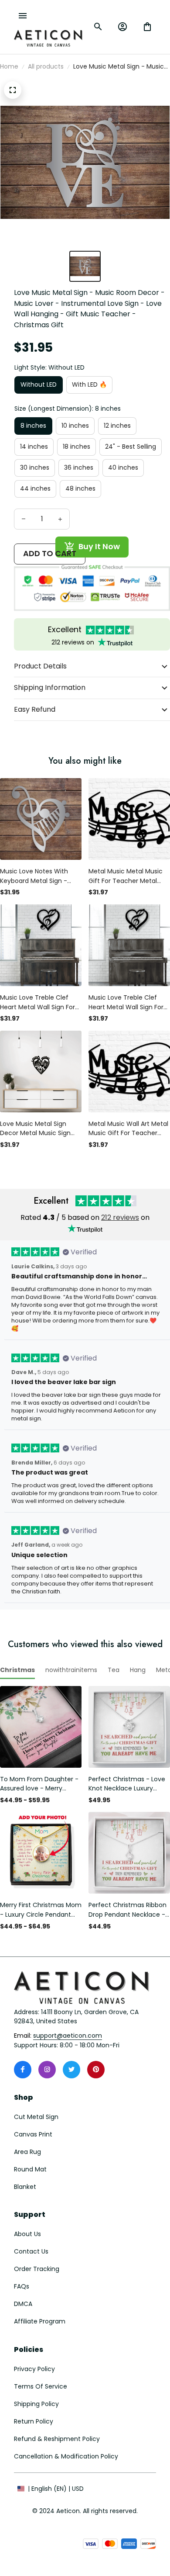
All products (46, 66)
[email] (68, 2036)
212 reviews (120, 1217)
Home (9, 66)
